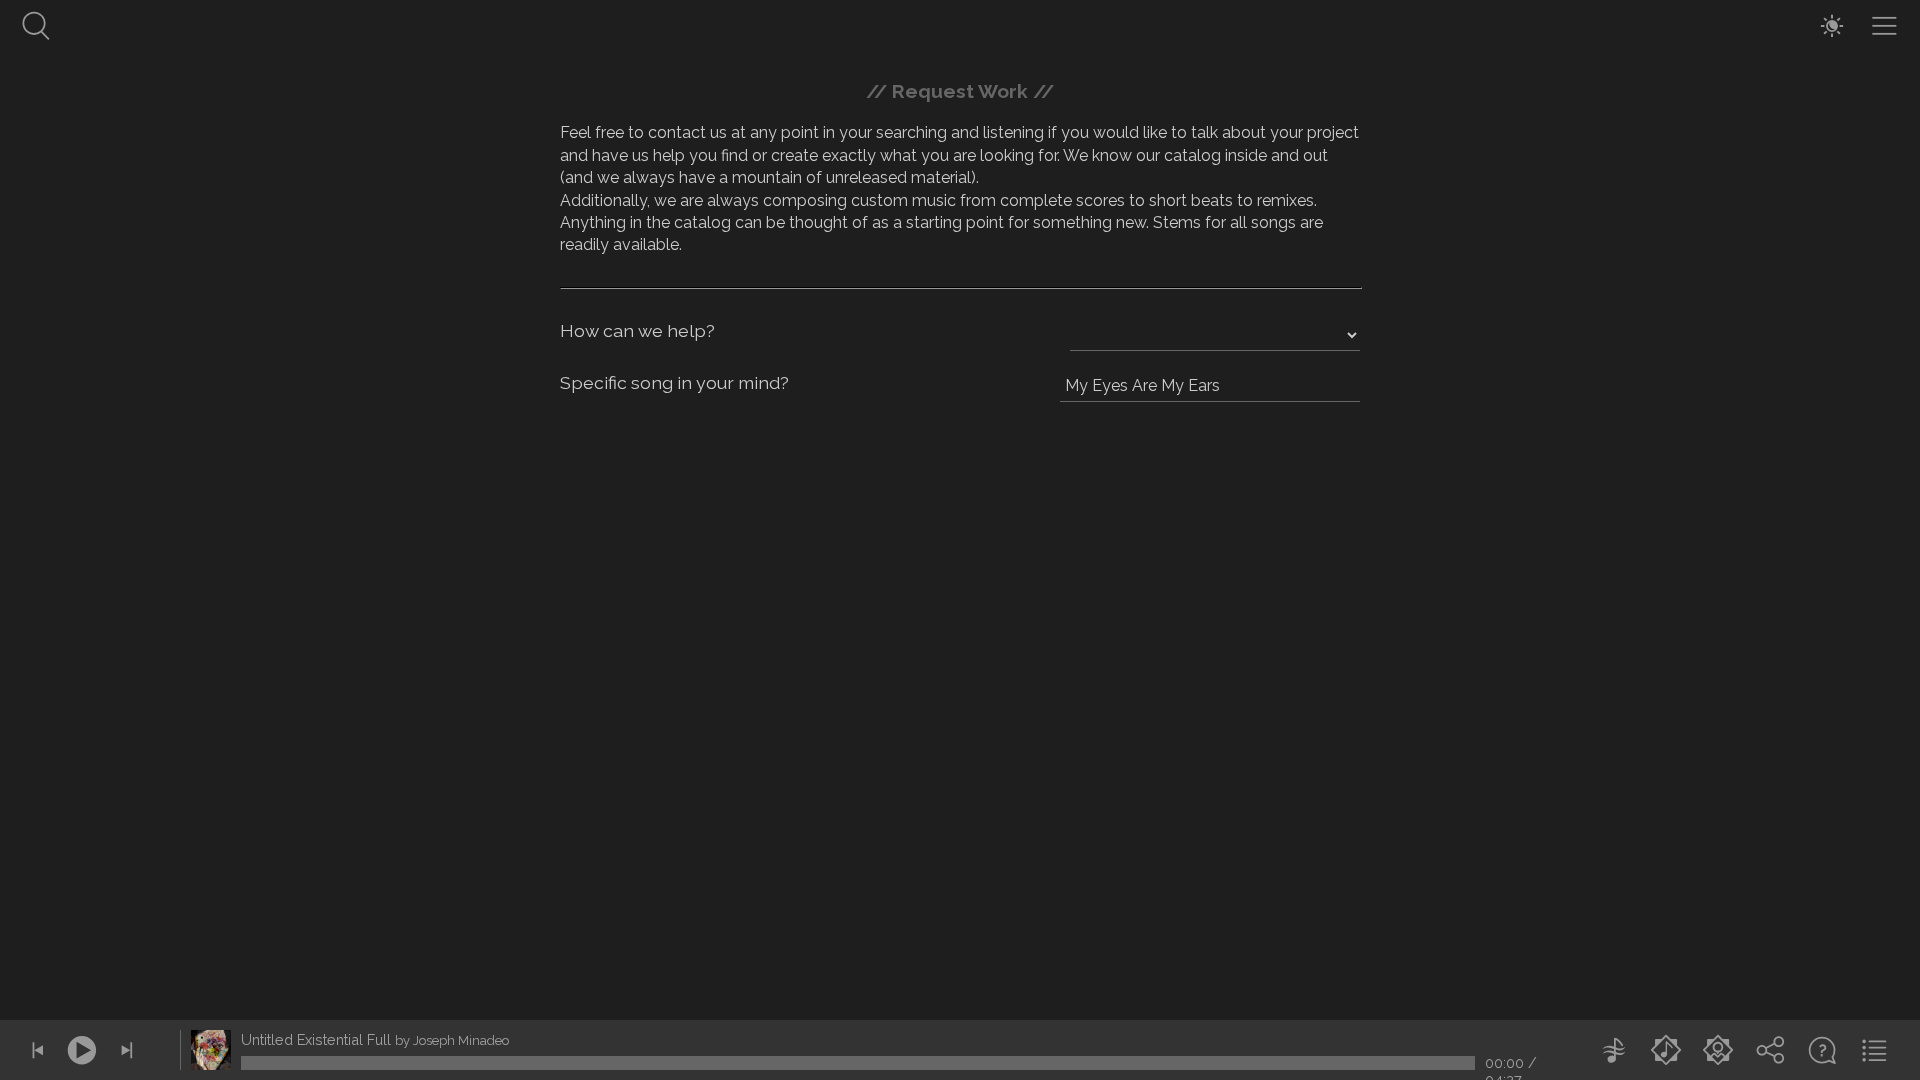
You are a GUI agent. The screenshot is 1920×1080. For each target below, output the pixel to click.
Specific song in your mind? (674, 382)
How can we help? (637, 330)
